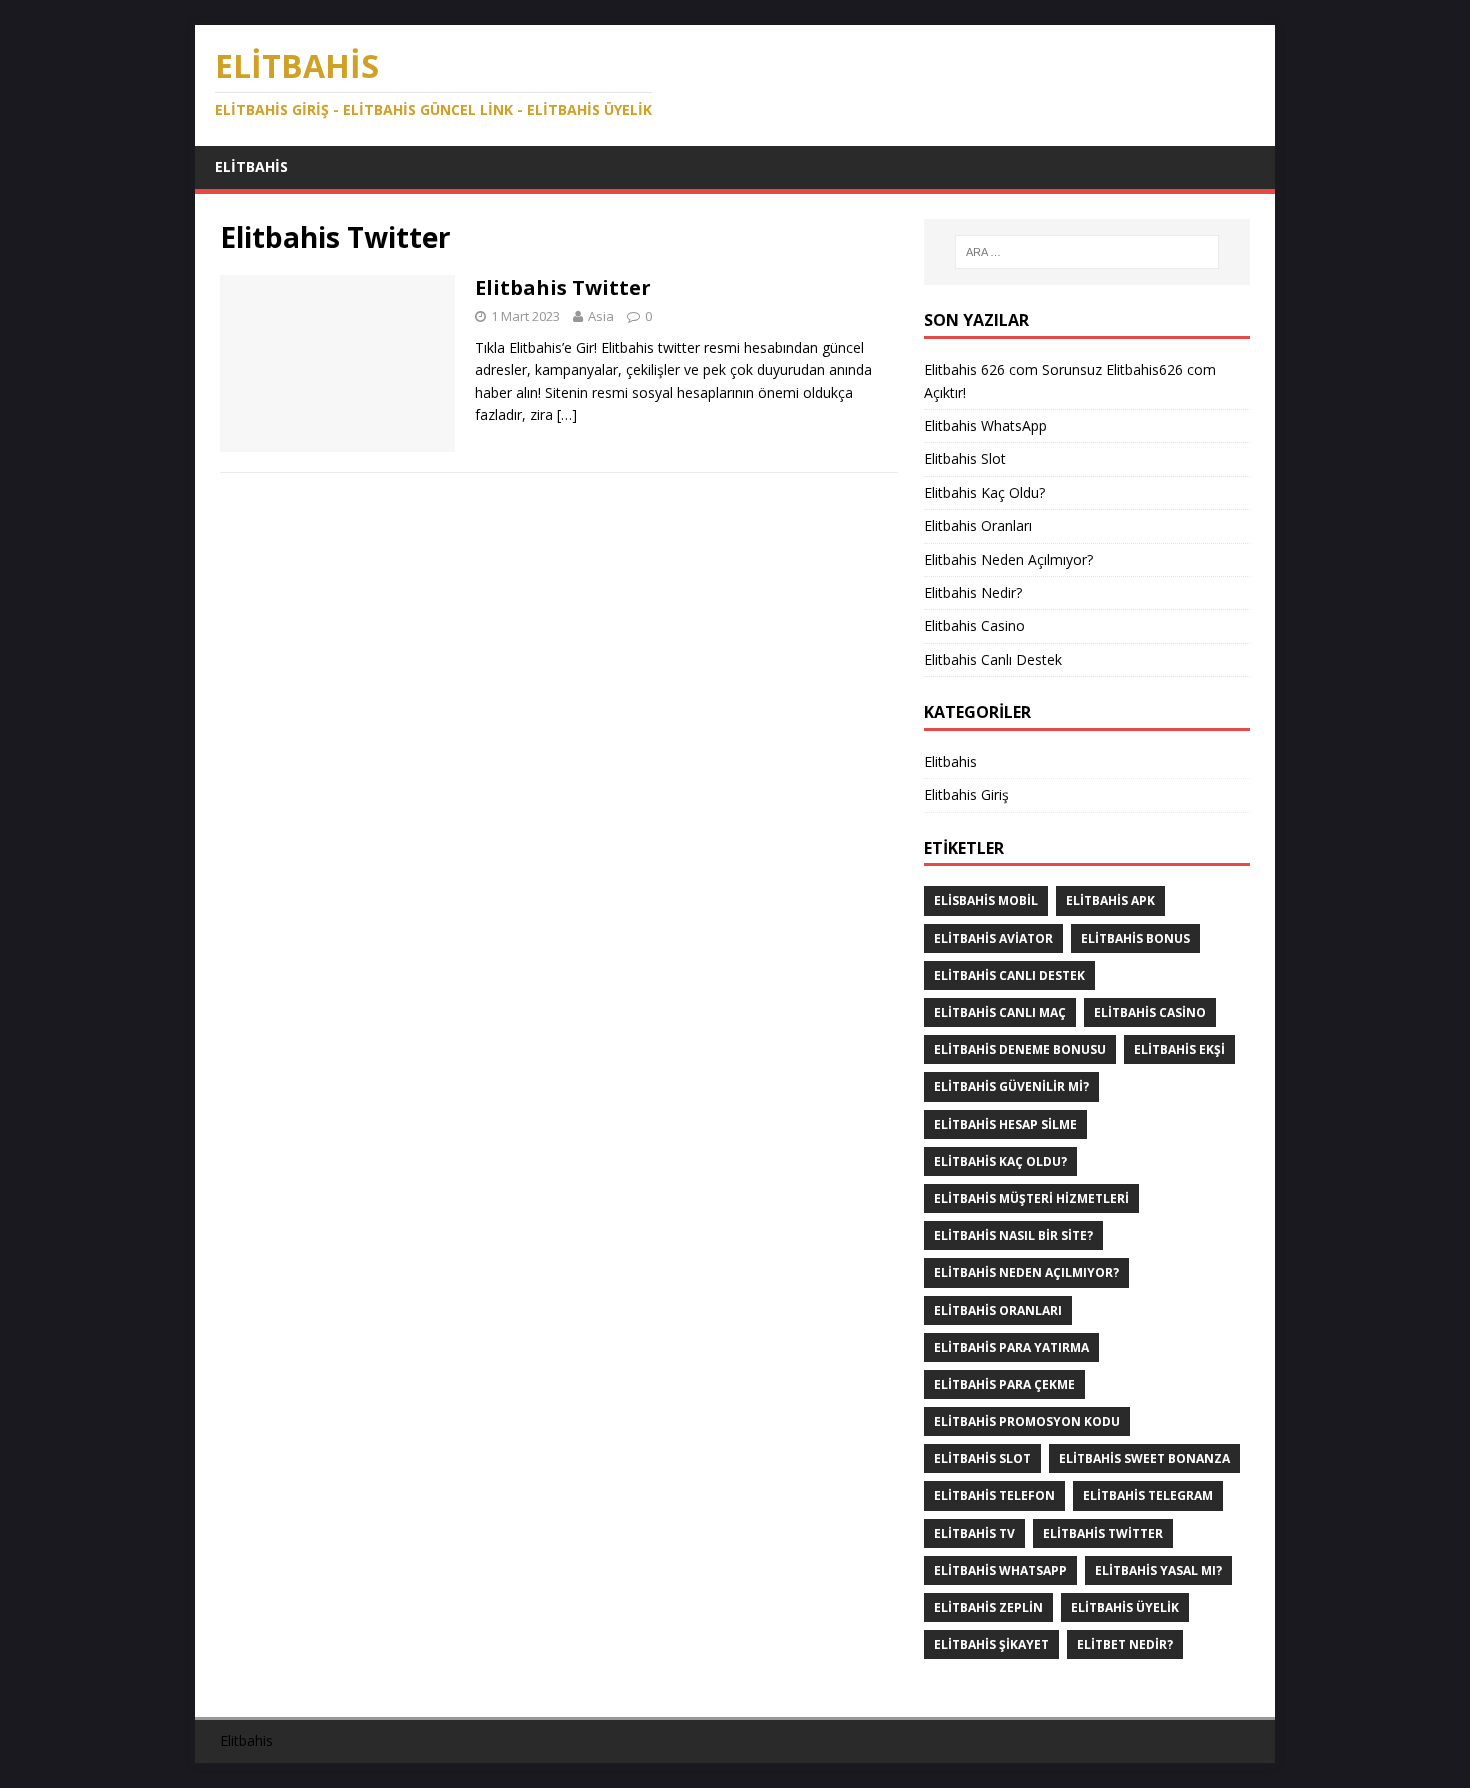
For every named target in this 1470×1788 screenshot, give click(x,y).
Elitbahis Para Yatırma (1011, 1347)
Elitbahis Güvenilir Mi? (1011, 1086)
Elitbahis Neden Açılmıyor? (1008, 559)
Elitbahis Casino (976, 625)
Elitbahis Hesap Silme (1005, 1124)
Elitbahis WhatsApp (985, 425)
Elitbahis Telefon (994, 1495)
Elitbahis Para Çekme (1004, 1384)
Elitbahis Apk (1110, 900)
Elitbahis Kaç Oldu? (984, 492)
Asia (601, 316)
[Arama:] (1087, 252)
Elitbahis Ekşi (1179, 1049)
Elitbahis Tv (974, 1533)
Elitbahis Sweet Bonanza (1144, 1458)
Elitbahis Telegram (1148, 1495)
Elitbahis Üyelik (1125, 1607)
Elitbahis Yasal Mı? (1158, 1570)
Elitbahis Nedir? (975, 592)
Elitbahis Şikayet (991, 1644)
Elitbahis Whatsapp (1000, 1570)
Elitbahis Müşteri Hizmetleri (1031, 1198)
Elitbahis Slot (965, 458)
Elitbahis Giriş (966, 794)
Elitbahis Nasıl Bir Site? (1013, 1235)
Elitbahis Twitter (565, 287)
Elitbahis (251, 166)
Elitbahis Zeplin (988, 1607)
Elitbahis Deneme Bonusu (1020, 1049)
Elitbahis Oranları (978, 525)
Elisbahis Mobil (986, 900)
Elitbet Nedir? (1125, 1644)
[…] (567, 414)
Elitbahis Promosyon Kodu (1027, 1421)
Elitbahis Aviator (993, 938)
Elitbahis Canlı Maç (1000, 1012)
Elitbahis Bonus (1135, 938)
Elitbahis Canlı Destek (995, 659)
